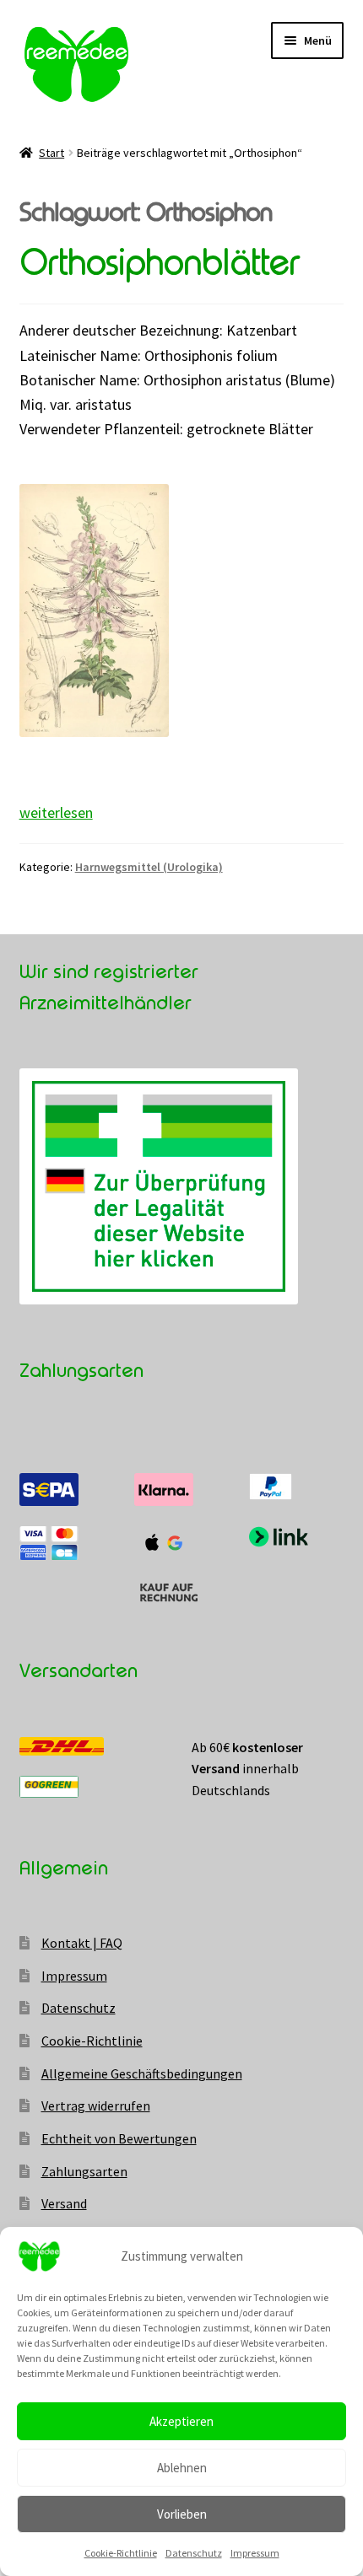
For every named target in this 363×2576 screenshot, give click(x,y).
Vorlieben (182, 2514)
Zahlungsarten (84, 2171)
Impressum (255, 2553)
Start (51, 153)
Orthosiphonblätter (160, 263)
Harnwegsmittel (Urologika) (149, 867)
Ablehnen (182, 2468)
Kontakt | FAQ (82, 1943)
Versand (64, 2203)
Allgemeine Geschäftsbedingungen (142, 2073)
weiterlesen (56, 812)
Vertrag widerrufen (96, 2105)
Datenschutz (194, 2553)
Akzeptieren (181, 2421)
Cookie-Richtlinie (121, 2553)
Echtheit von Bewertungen (119, 2138)
